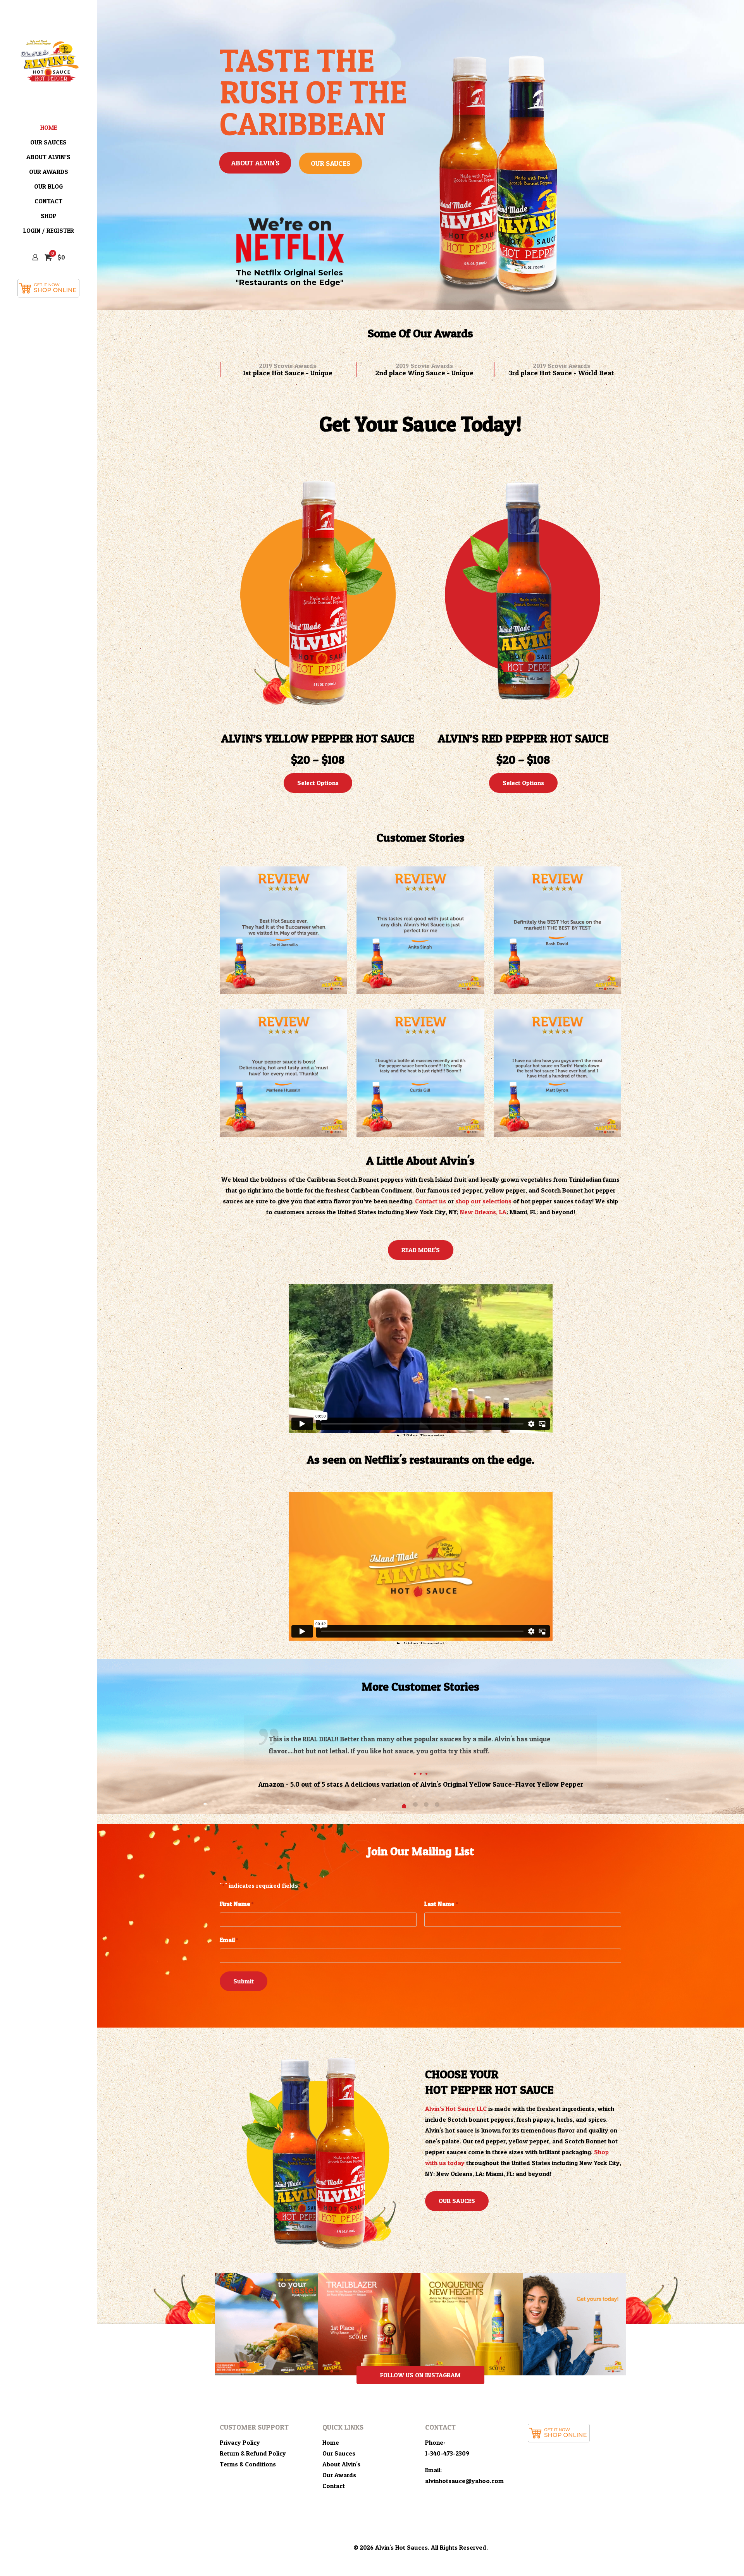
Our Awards (339, 2475)
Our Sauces (339, 2453)
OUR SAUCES (331, 163)
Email (229, 1940)
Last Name (441, 1904)
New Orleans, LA (483, 1212)
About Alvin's (341, 2464)
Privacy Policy (240, 2442)
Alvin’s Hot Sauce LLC (456, 2109)
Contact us (431, 1201)
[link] (283, 930)
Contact (334, 2486)
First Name (237, 1904)
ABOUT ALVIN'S (255, 163)
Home (331, 2442)
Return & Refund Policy (253, 2453)
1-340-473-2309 (447, 2453)
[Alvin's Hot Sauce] (48, 60)
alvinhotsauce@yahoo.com (464, 2481)
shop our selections (483, 1201)
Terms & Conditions (248, 2464)
